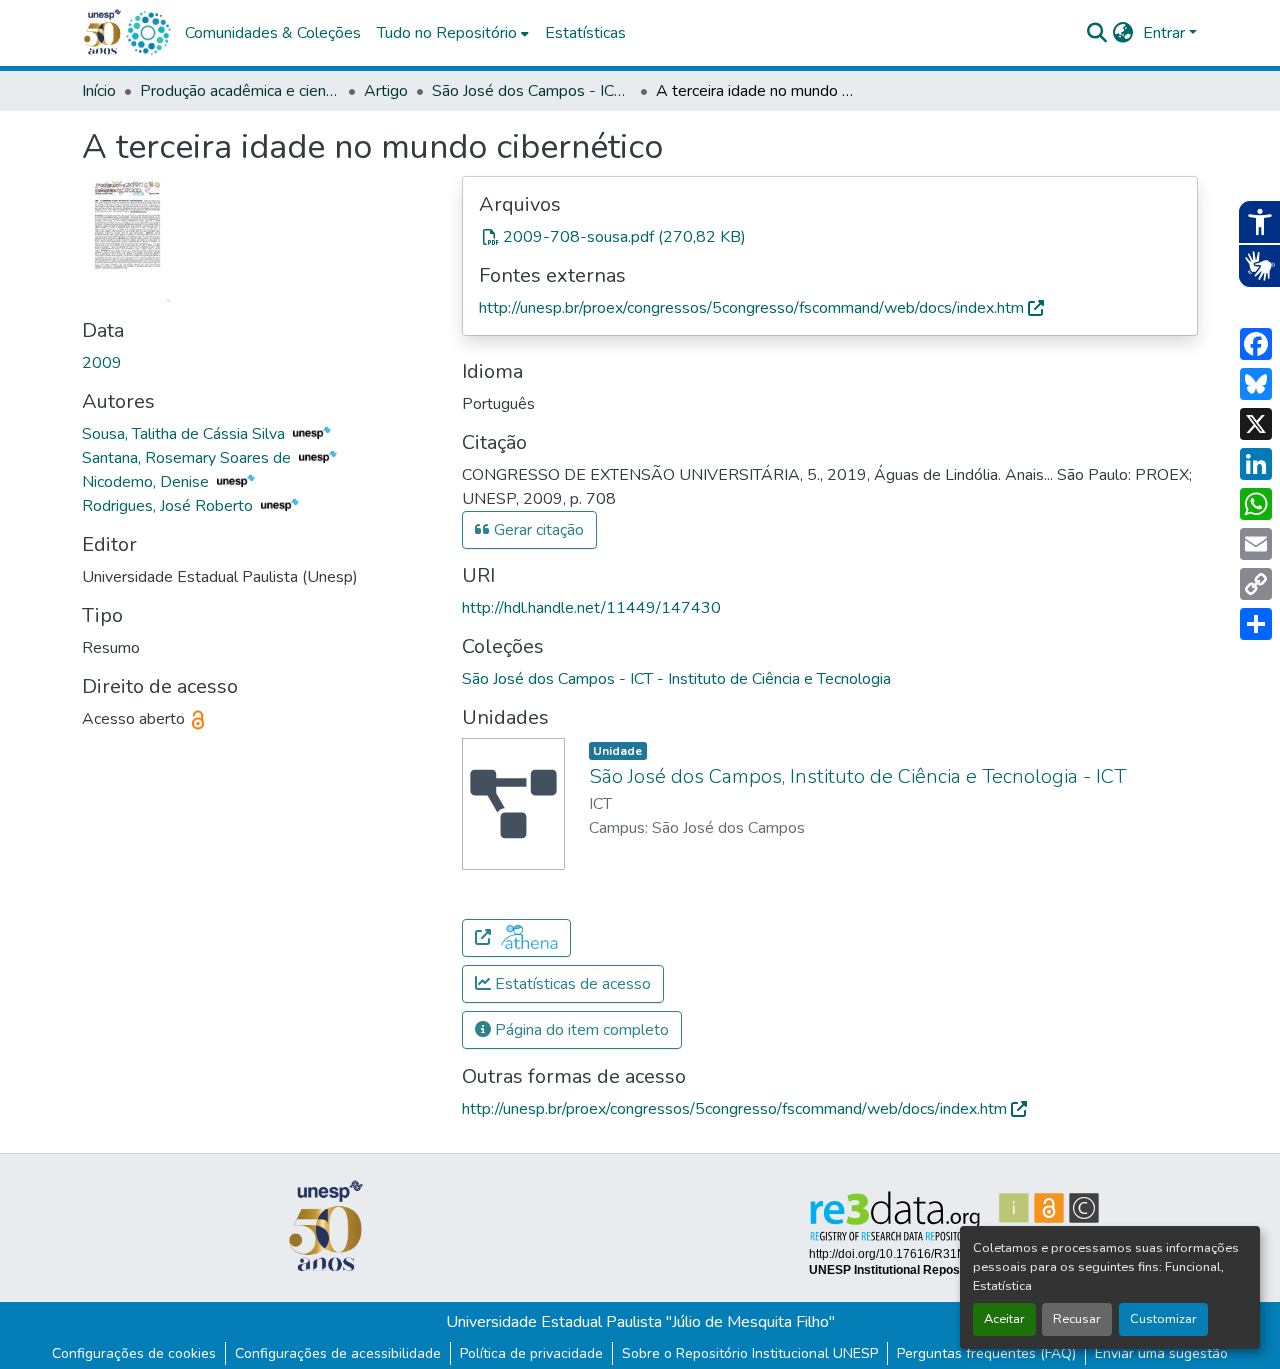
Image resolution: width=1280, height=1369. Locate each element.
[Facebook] (1256, 344)
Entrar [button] (1166, 33)
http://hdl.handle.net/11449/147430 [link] (591, 608)
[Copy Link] (1256, 584)
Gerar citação (537, 530)
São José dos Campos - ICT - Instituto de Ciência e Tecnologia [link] (532, 91)
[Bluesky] (1256, 384)
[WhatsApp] (1256, 504)
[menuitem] (453, 33)
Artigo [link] (386, 91)
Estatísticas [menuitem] (585, 33)
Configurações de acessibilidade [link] (338, 1353)
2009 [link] (102, 363)
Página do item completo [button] (580, 1030)
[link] (830, 237)
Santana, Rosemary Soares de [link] (188, 458)
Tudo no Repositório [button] (447, 33)
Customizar (1163, 1319)
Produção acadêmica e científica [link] (240, 91)
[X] (1256, 424)
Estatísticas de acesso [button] (571, 984)
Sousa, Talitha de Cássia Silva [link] (185, 434)
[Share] (1256, 624)
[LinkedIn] (1256, 464)
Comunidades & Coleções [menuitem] (273, 33)
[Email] (1256, 544)
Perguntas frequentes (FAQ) (986, 1353)
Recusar (1077, 1319)
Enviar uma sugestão (1161, 1353)
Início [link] (99, 91)
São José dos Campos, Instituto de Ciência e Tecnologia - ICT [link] (857, 776)
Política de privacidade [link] (531, 1353)
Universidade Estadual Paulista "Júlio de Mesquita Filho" (640, 1322)
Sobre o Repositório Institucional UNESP (750, 1353)
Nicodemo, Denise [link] (147, 482)
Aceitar (1004, 1319)
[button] (148, 33)
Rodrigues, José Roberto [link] (169, 506)
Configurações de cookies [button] (134, 1353)
